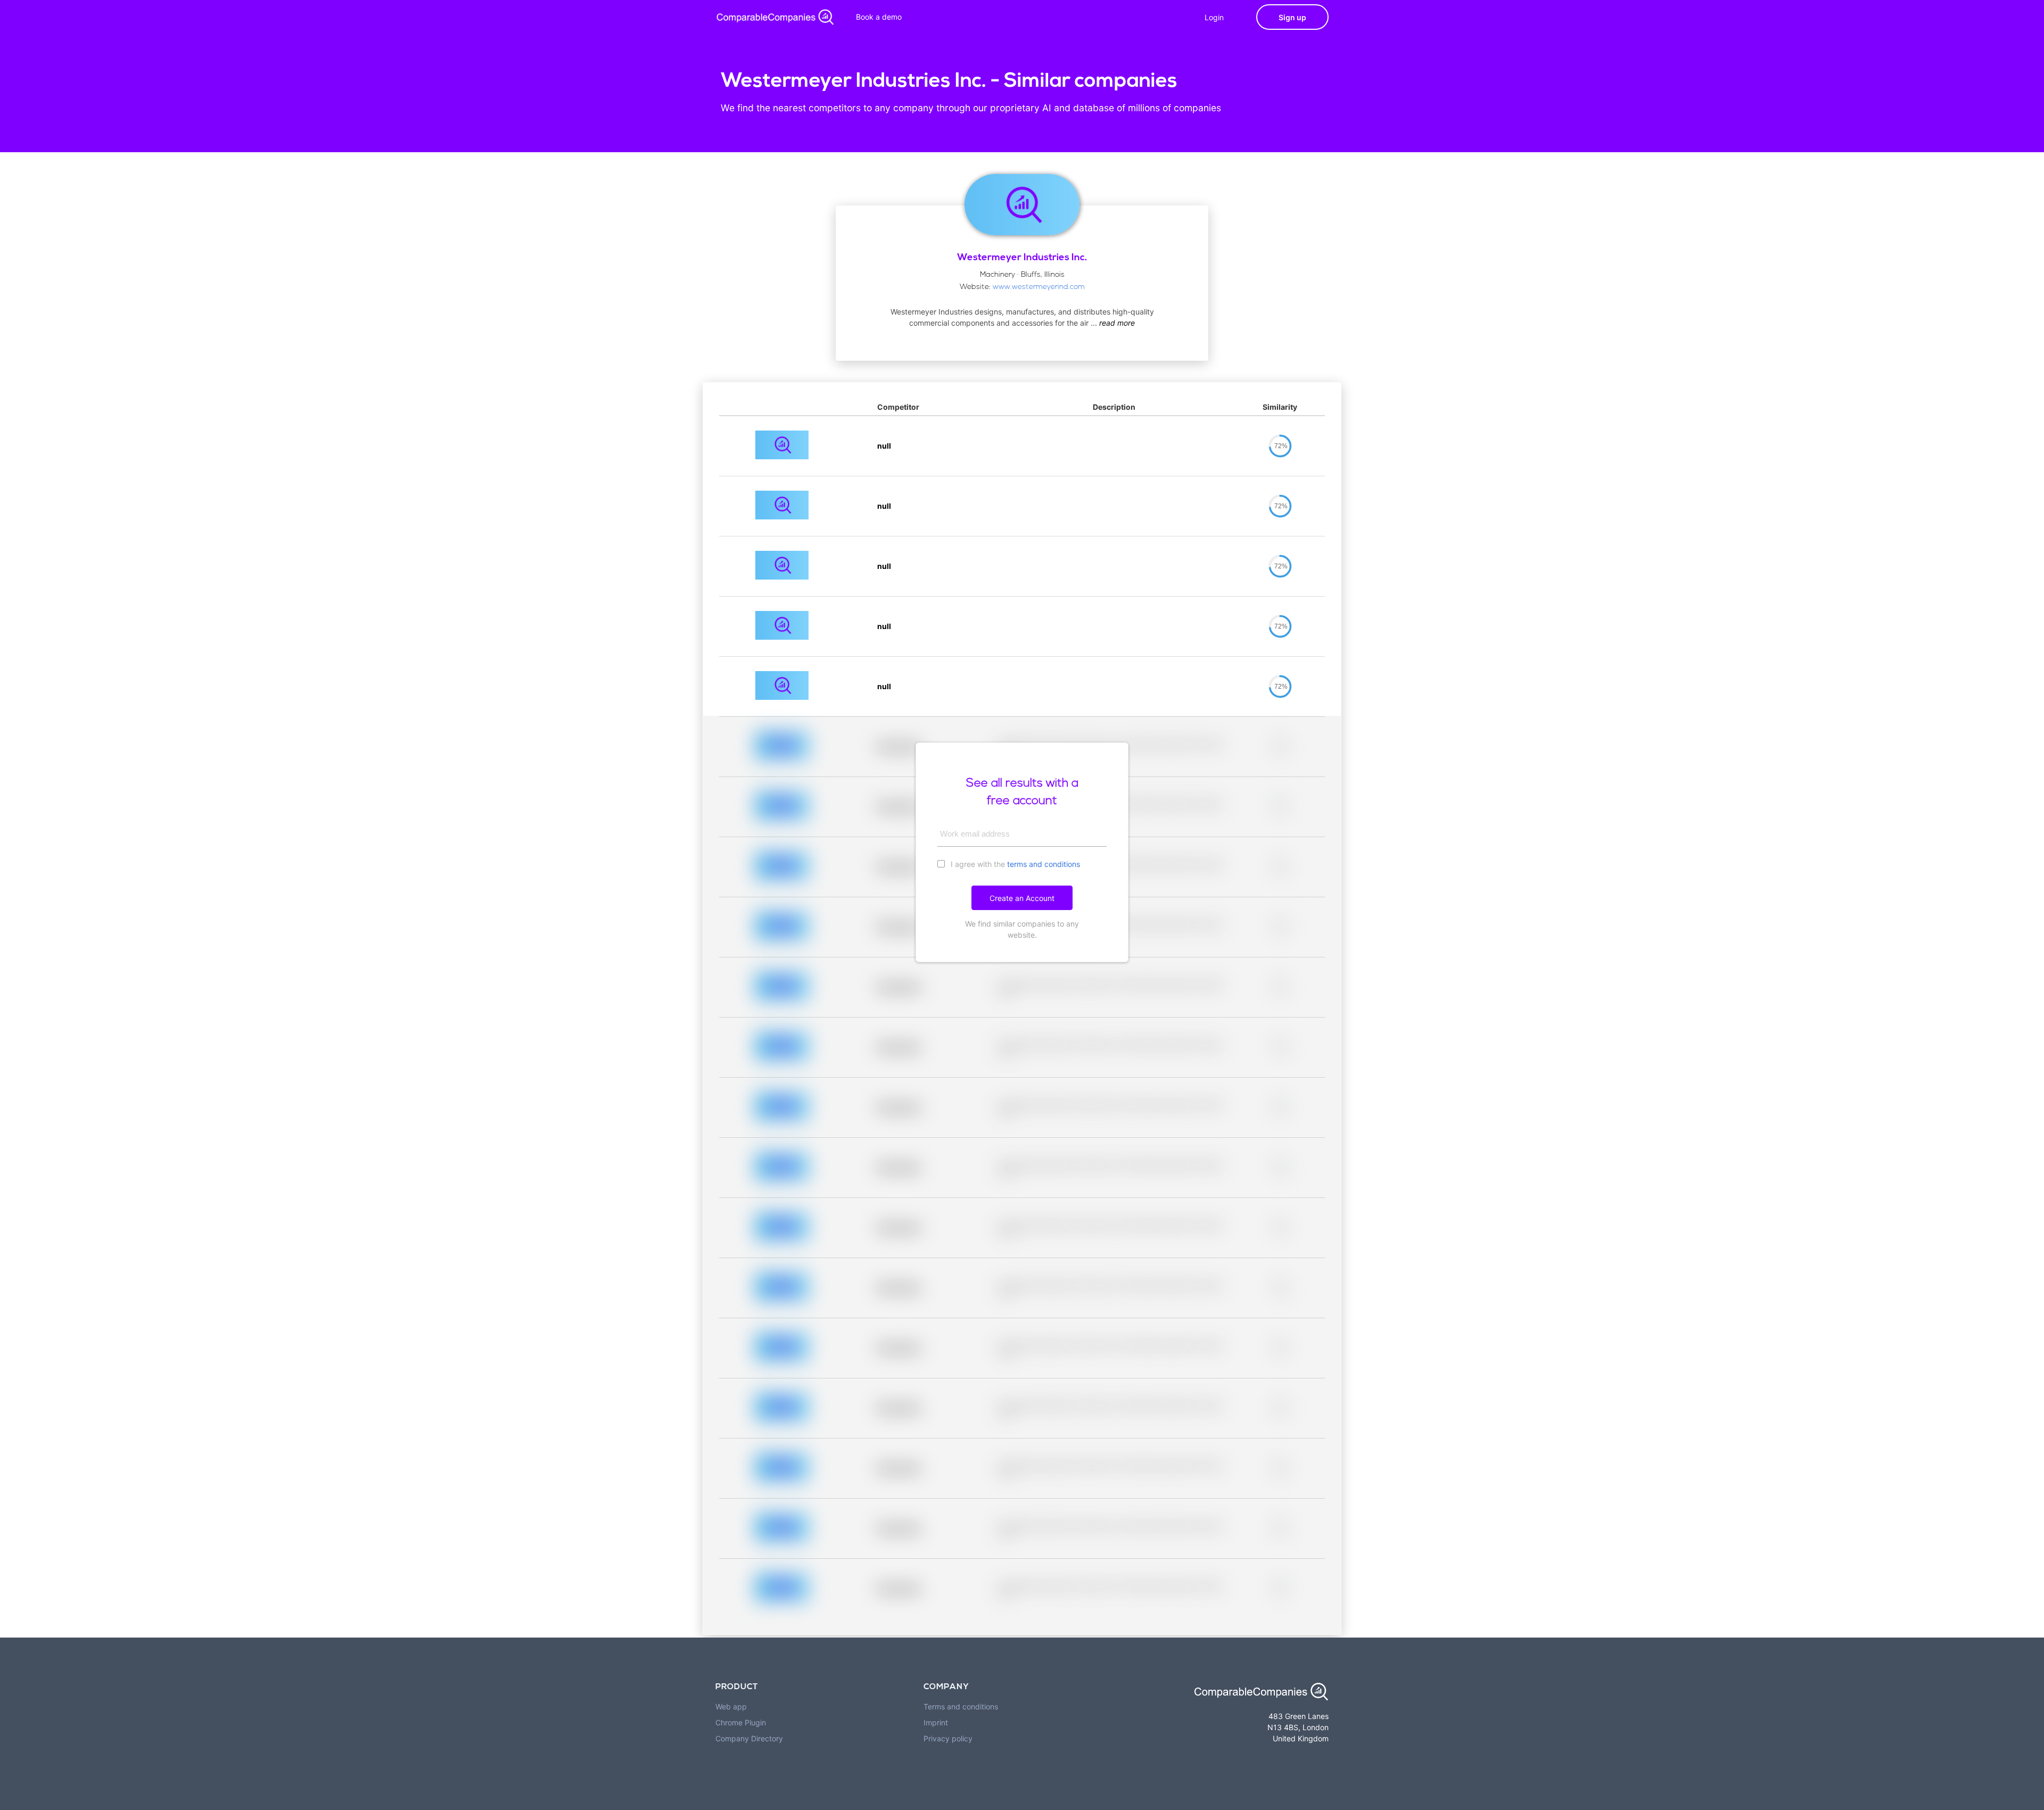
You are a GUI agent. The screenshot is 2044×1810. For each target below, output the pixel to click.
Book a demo (879, 17)
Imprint (936, 1722)
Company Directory (749, 1738)
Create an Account (1022, 898)
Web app (731, 1706)
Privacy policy (948, 1738)
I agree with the (1014, 864)
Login (1214, 17)
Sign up (1292, 17)
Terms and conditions (961, 1706)
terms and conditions (1044, 864)
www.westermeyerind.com (1039, 287)
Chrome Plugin (741, 1722)
